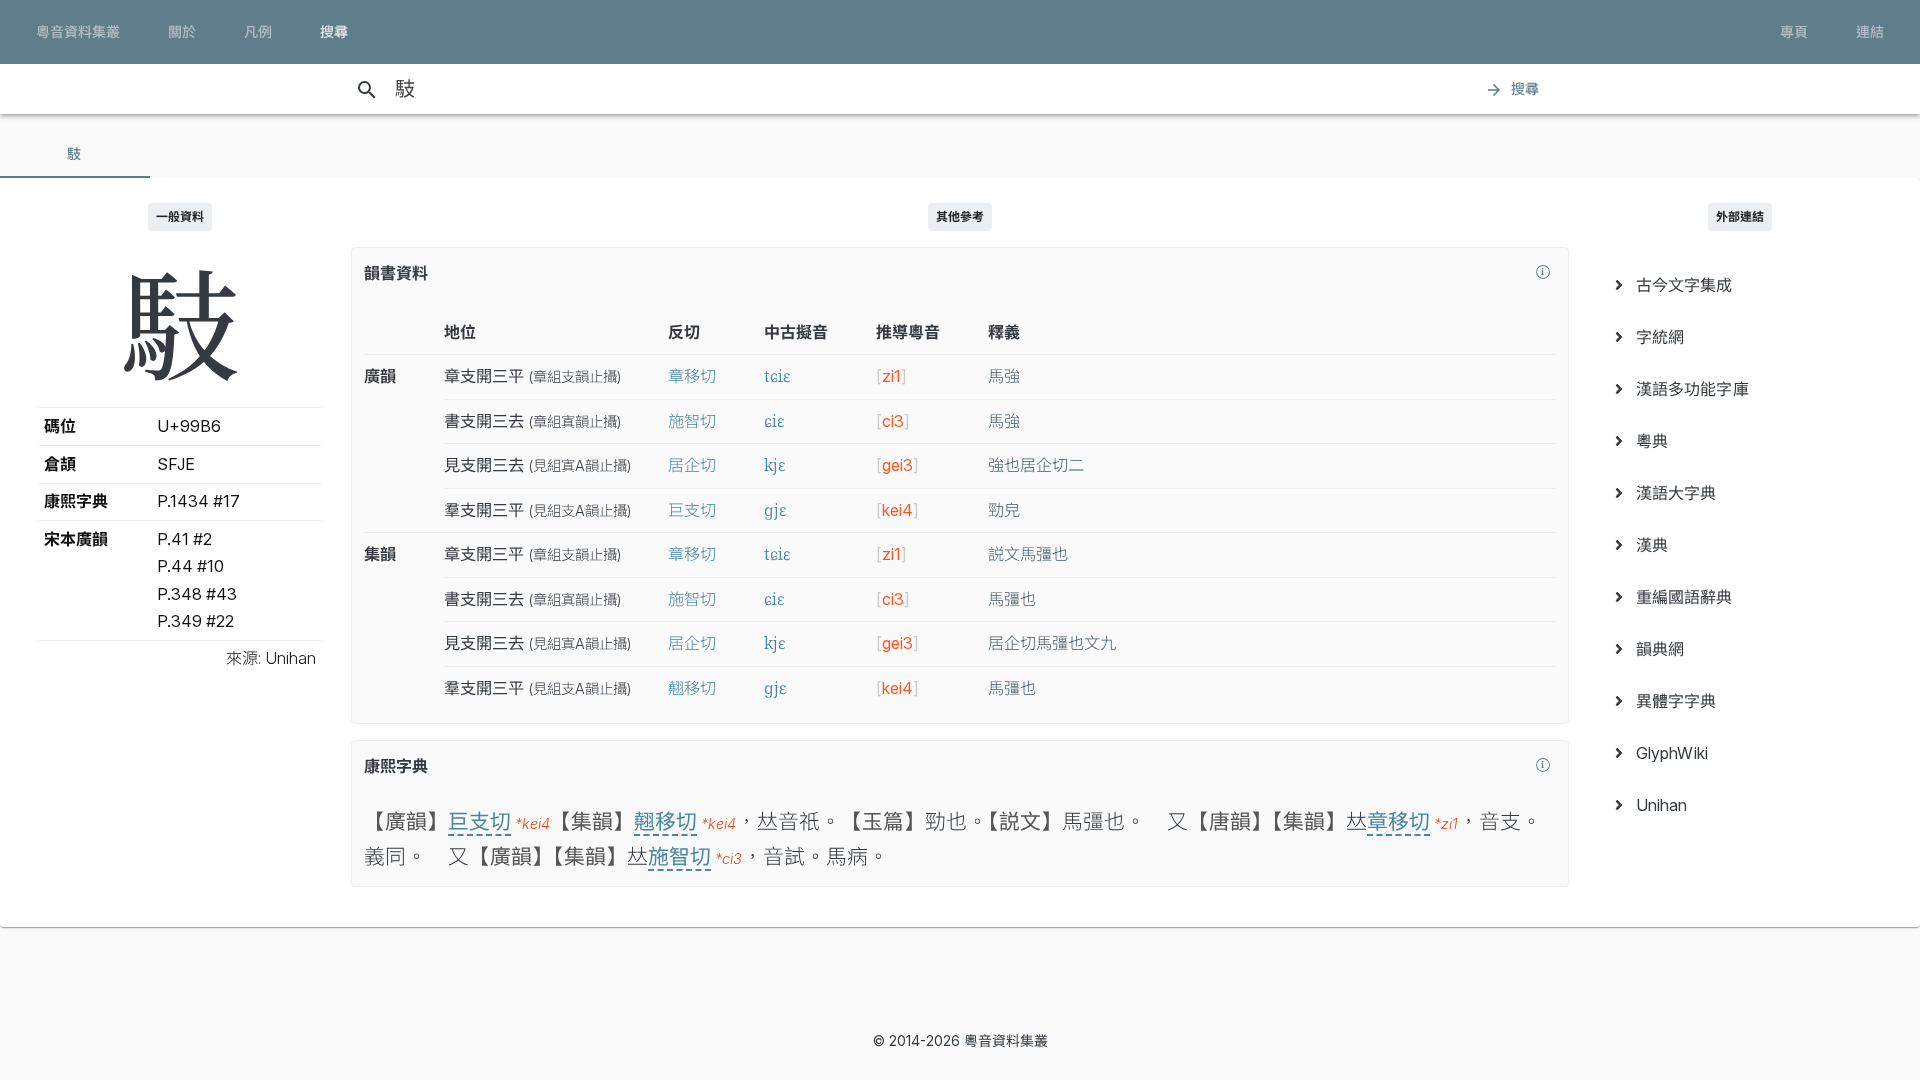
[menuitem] (1740, 285)
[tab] (75, 154)
